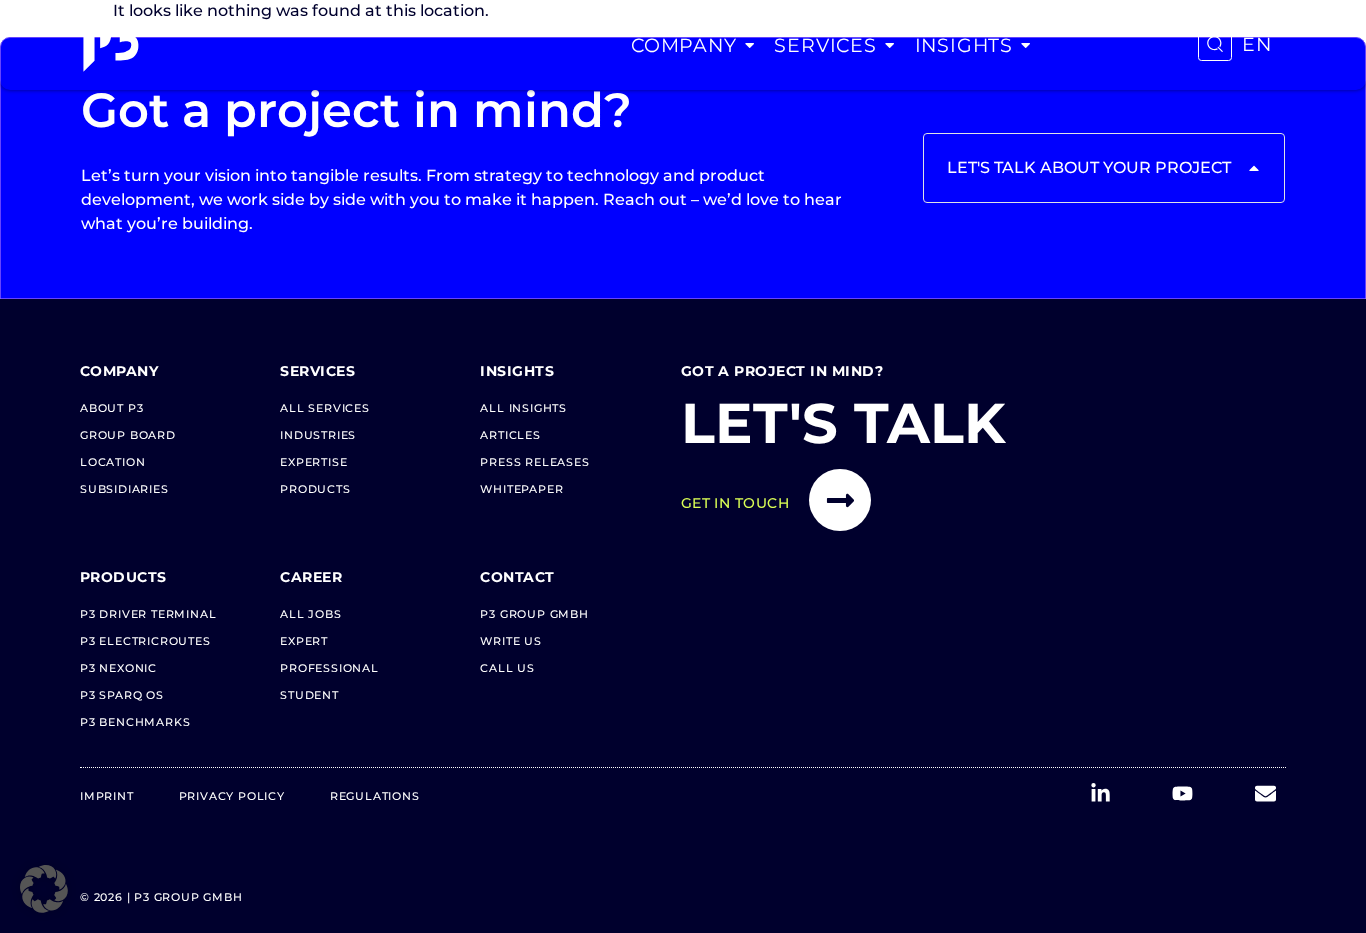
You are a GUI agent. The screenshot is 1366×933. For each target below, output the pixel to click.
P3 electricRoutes (145, 641)
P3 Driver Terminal (148, 614)
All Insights (523, 408)
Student (309, 695)
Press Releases (534, 462)
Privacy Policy (232, 796)
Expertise (313, 462)
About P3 (111, 408)
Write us (510, 641)
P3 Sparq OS (122, 695)
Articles (510, 435)
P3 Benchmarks (135, 722)
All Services (325, 408)
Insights (964, 45)
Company (684, 45)
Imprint (107, 796)
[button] (44, 889)
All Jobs (310, 614)
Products (315, 489)
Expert (304, 641)
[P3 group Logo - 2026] (111, 45)
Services (825, 45)
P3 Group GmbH (534, 614)
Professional (329, 668)
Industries (318, 435)
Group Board (128, 435)
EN (1257, 44)
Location (112, 462)
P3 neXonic (118, 668)
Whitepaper (521, 489)
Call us (507, 668)
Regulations (375, 796)
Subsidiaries (124, 489)
